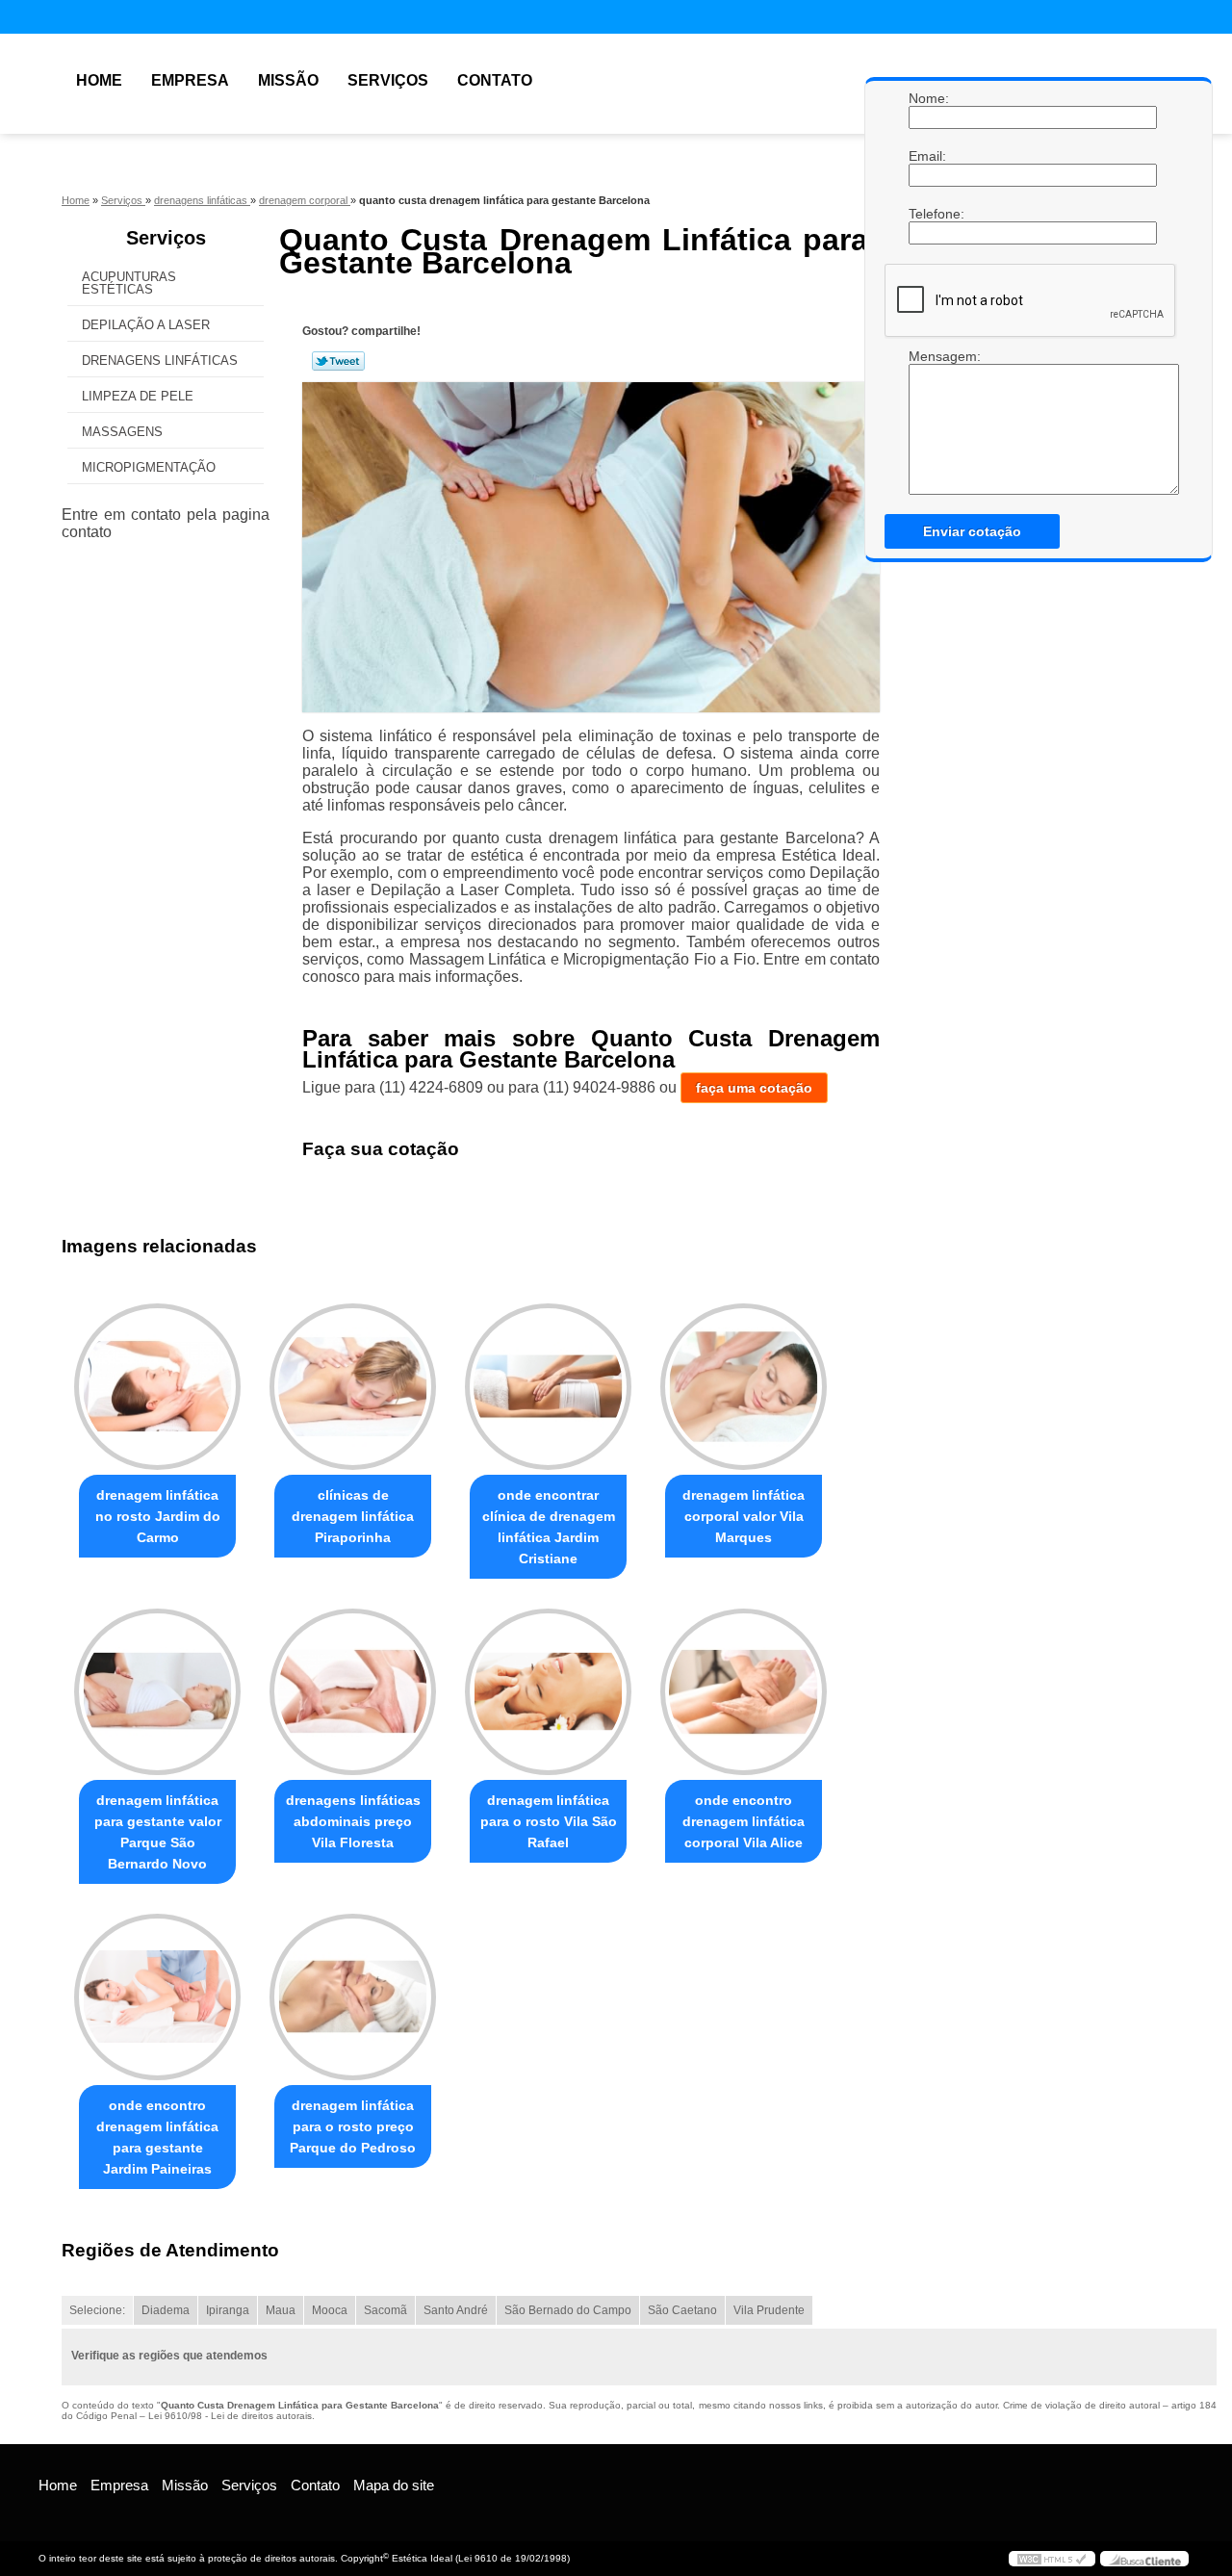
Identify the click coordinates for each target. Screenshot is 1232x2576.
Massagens (122, 432)
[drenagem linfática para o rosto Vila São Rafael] (548, 1692)
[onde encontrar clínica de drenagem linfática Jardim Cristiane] (548, 1387)
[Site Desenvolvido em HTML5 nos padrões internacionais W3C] (1052, 2559)
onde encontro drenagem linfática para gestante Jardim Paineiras (157, 2137)
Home (99, 80)
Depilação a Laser (146, 325)
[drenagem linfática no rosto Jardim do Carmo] (157, 1387)
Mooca (330, 2310)
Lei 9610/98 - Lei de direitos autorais (230, 2416)
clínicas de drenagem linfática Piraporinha (353, 1516)
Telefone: (928, 214)
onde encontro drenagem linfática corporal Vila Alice (744, 1821)
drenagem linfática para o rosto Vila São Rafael (549, 1821)
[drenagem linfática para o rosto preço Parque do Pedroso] (353, 1997)
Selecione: (97, 2310)
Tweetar (338, 361)
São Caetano (682, 2310)
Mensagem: (928, 422)
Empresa (190, 80)
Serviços (388, 80)
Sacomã (385, 2310)
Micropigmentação (149, 467)
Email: (928, 156)
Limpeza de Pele (138, 396)
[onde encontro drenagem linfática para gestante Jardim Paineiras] (157, 1997)
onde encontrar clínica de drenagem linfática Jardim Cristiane (549, 1527)
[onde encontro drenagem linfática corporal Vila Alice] (744, 1692)
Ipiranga (228, 2310)
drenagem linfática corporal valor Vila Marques (744, 1516)
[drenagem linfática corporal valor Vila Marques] (744, 1387)
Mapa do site (394, 2485)
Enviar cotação (972, 531)
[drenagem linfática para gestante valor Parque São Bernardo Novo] (157, 1692)
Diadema (166, 2310)
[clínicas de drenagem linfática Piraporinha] (353, 1387)
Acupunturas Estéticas (129, 283)
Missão (288, 80)
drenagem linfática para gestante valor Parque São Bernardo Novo (158, 1832)
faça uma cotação (754, 1088)
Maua (281, 2310)
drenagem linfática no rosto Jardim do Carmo (158, 1516)
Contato (495, 80)
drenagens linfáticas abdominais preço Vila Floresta (353, 1821)
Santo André (456, 2310)
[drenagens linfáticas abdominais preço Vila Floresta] (353, 1692)
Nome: (928, 98)
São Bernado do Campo (568, 2310)
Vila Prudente (769, 2310)
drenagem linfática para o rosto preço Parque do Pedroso (353, 2126)
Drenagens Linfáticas (160, 361)
